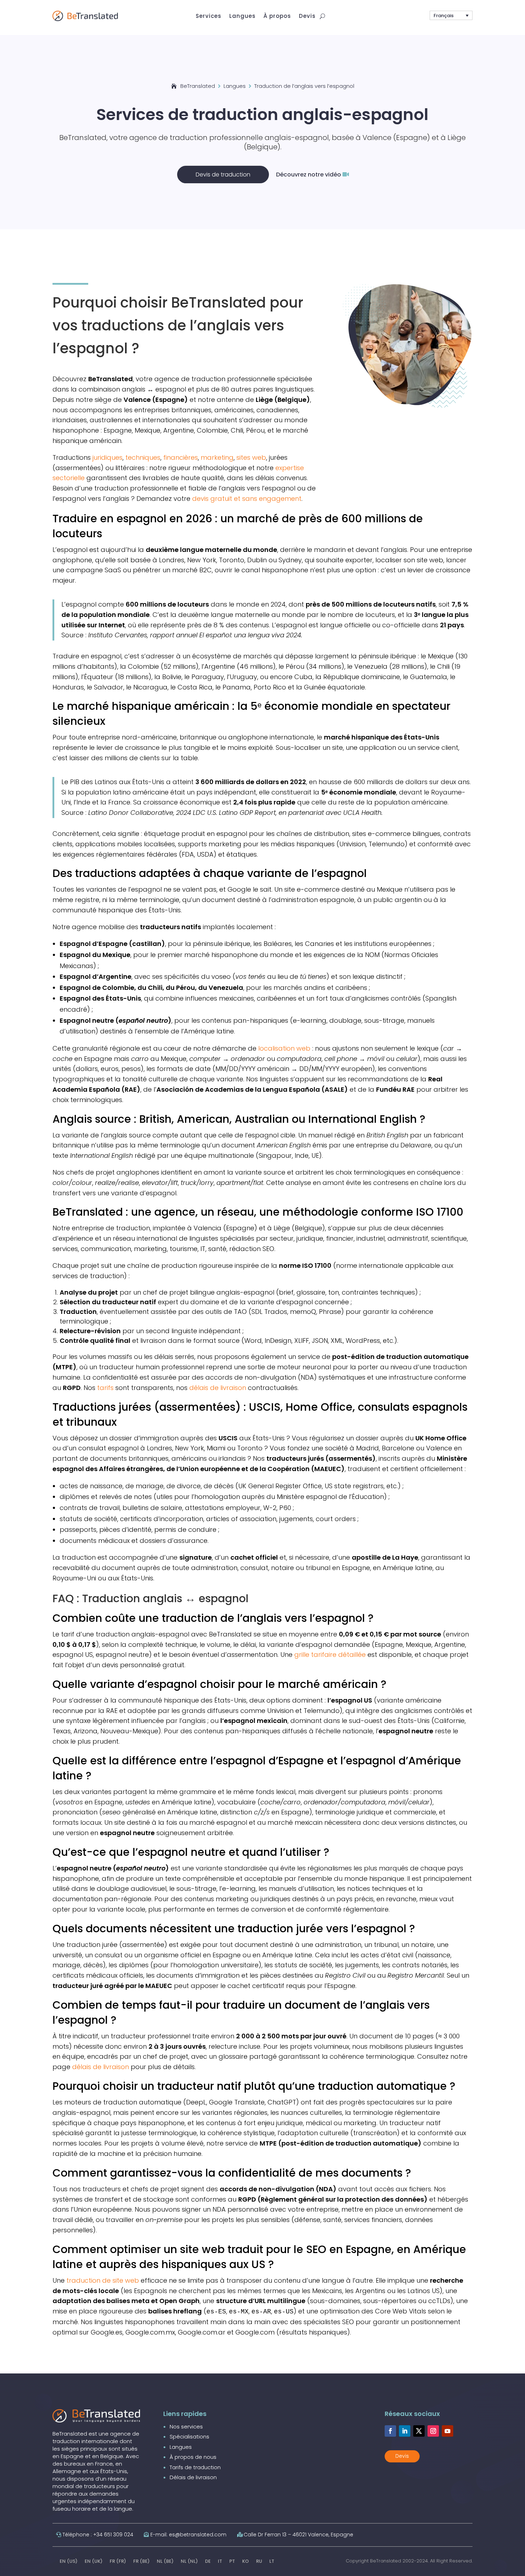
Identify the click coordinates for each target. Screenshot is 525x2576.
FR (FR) (118, 2561)
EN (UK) (94, 2561)
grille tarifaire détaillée (330, 1655)
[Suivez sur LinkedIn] (405, 2431)
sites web (251, 457)
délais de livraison (218, 1388)
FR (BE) (141, 2561)
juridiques (107, 457)
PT (232, 2561)
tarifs (105, 1388)
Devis (402, 2456)
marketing (217, 457)
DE (208, 2561)
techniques (143, 457)
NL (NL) (189, 2561)
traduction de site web (103, 2280)
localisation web (284, 1048)
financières (181, 457)
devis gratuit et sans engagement (247, 499)
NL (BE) (165, 2561)
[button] (451, 15)
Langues (181, 2447)
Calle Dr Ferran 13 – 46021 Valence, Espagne (298, 2535)
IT (220, 2561)
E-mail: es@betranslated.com (188, 2535)
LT (272, 2561)
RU (259, 2561)
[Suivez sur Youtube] (447, 2431)
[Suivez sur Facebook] (390, 2431)
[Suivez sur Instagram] (433, 2431)
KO (246, 2561)
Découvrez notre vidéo (309, 175)
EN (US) (69, 2561)
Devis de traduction (223, 175)
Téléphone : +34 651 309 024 (98, 2535)
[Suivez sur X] (419, 2431)
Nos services (186, 2426)
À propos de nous (193, 2457)
